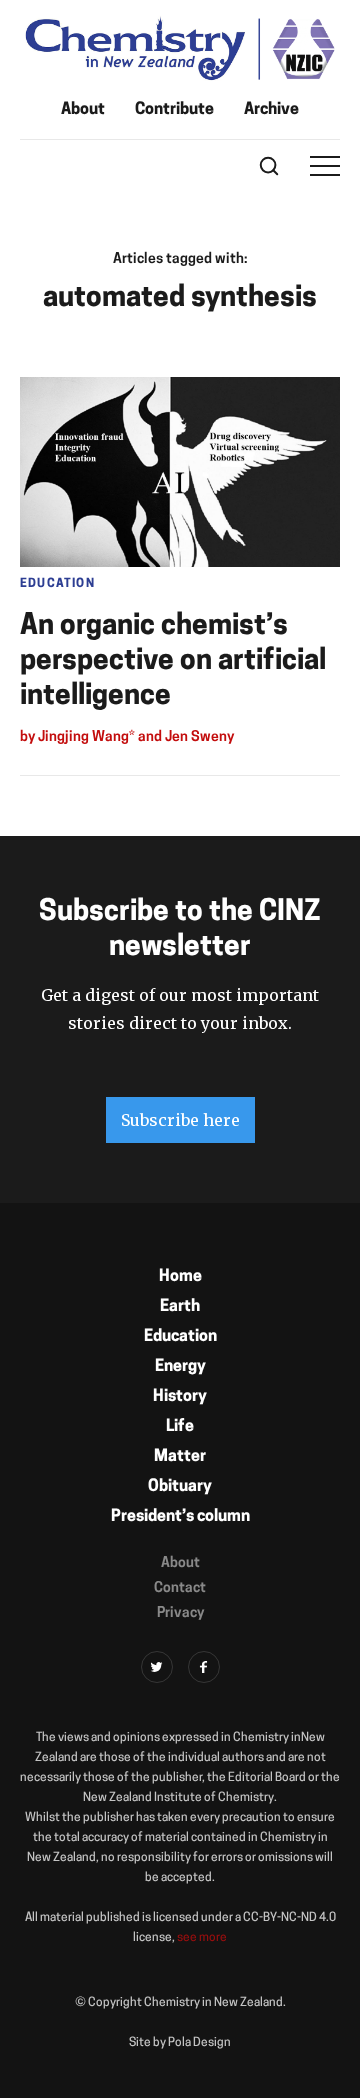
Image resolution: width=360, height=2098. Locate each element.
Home (180, 1277)
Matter (180, 1457)
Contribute (174, 110)
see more (202, 1938)
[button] (325, 166)
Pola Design (199, 2043)
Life (180, 1427)
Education (180, 1337)
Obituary (180, 1487)
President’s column (180, 1517)
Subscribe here (180, 1120)
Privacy (180, 1613)
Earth (180, 1307)
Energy (180, 1367)
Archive (271, 110)
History (180, 1397)
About (83, 110)
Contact (180, 1588)
